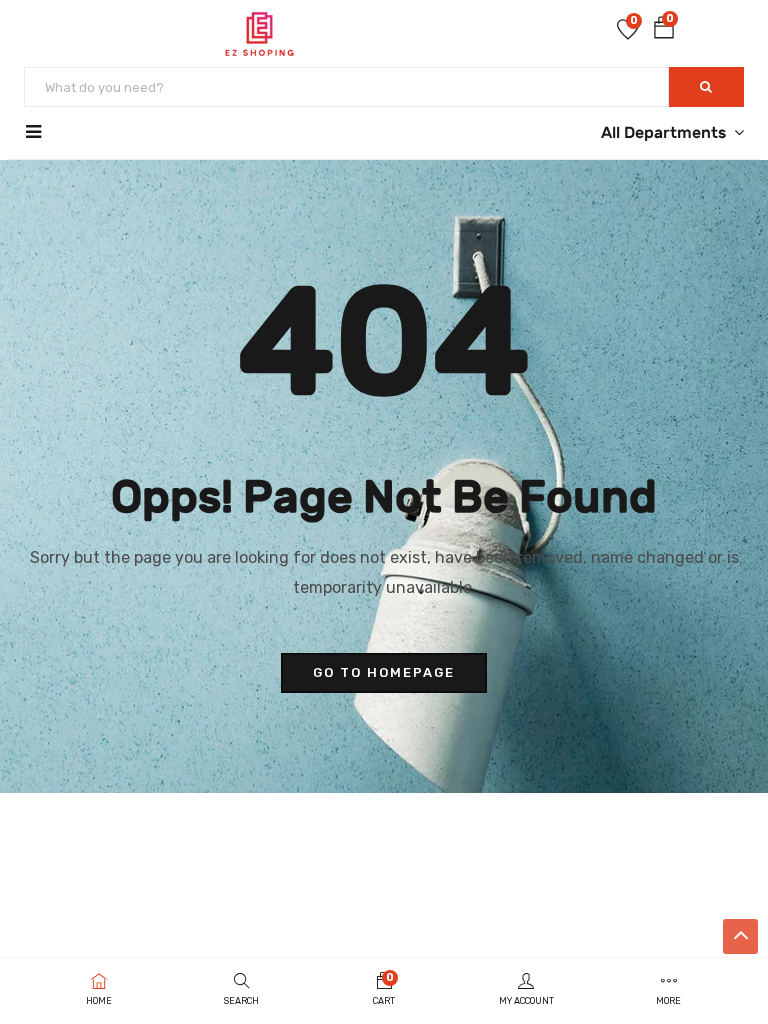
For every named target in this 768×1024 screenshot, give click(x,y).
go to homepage (384, 672)
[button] (664, 31)
